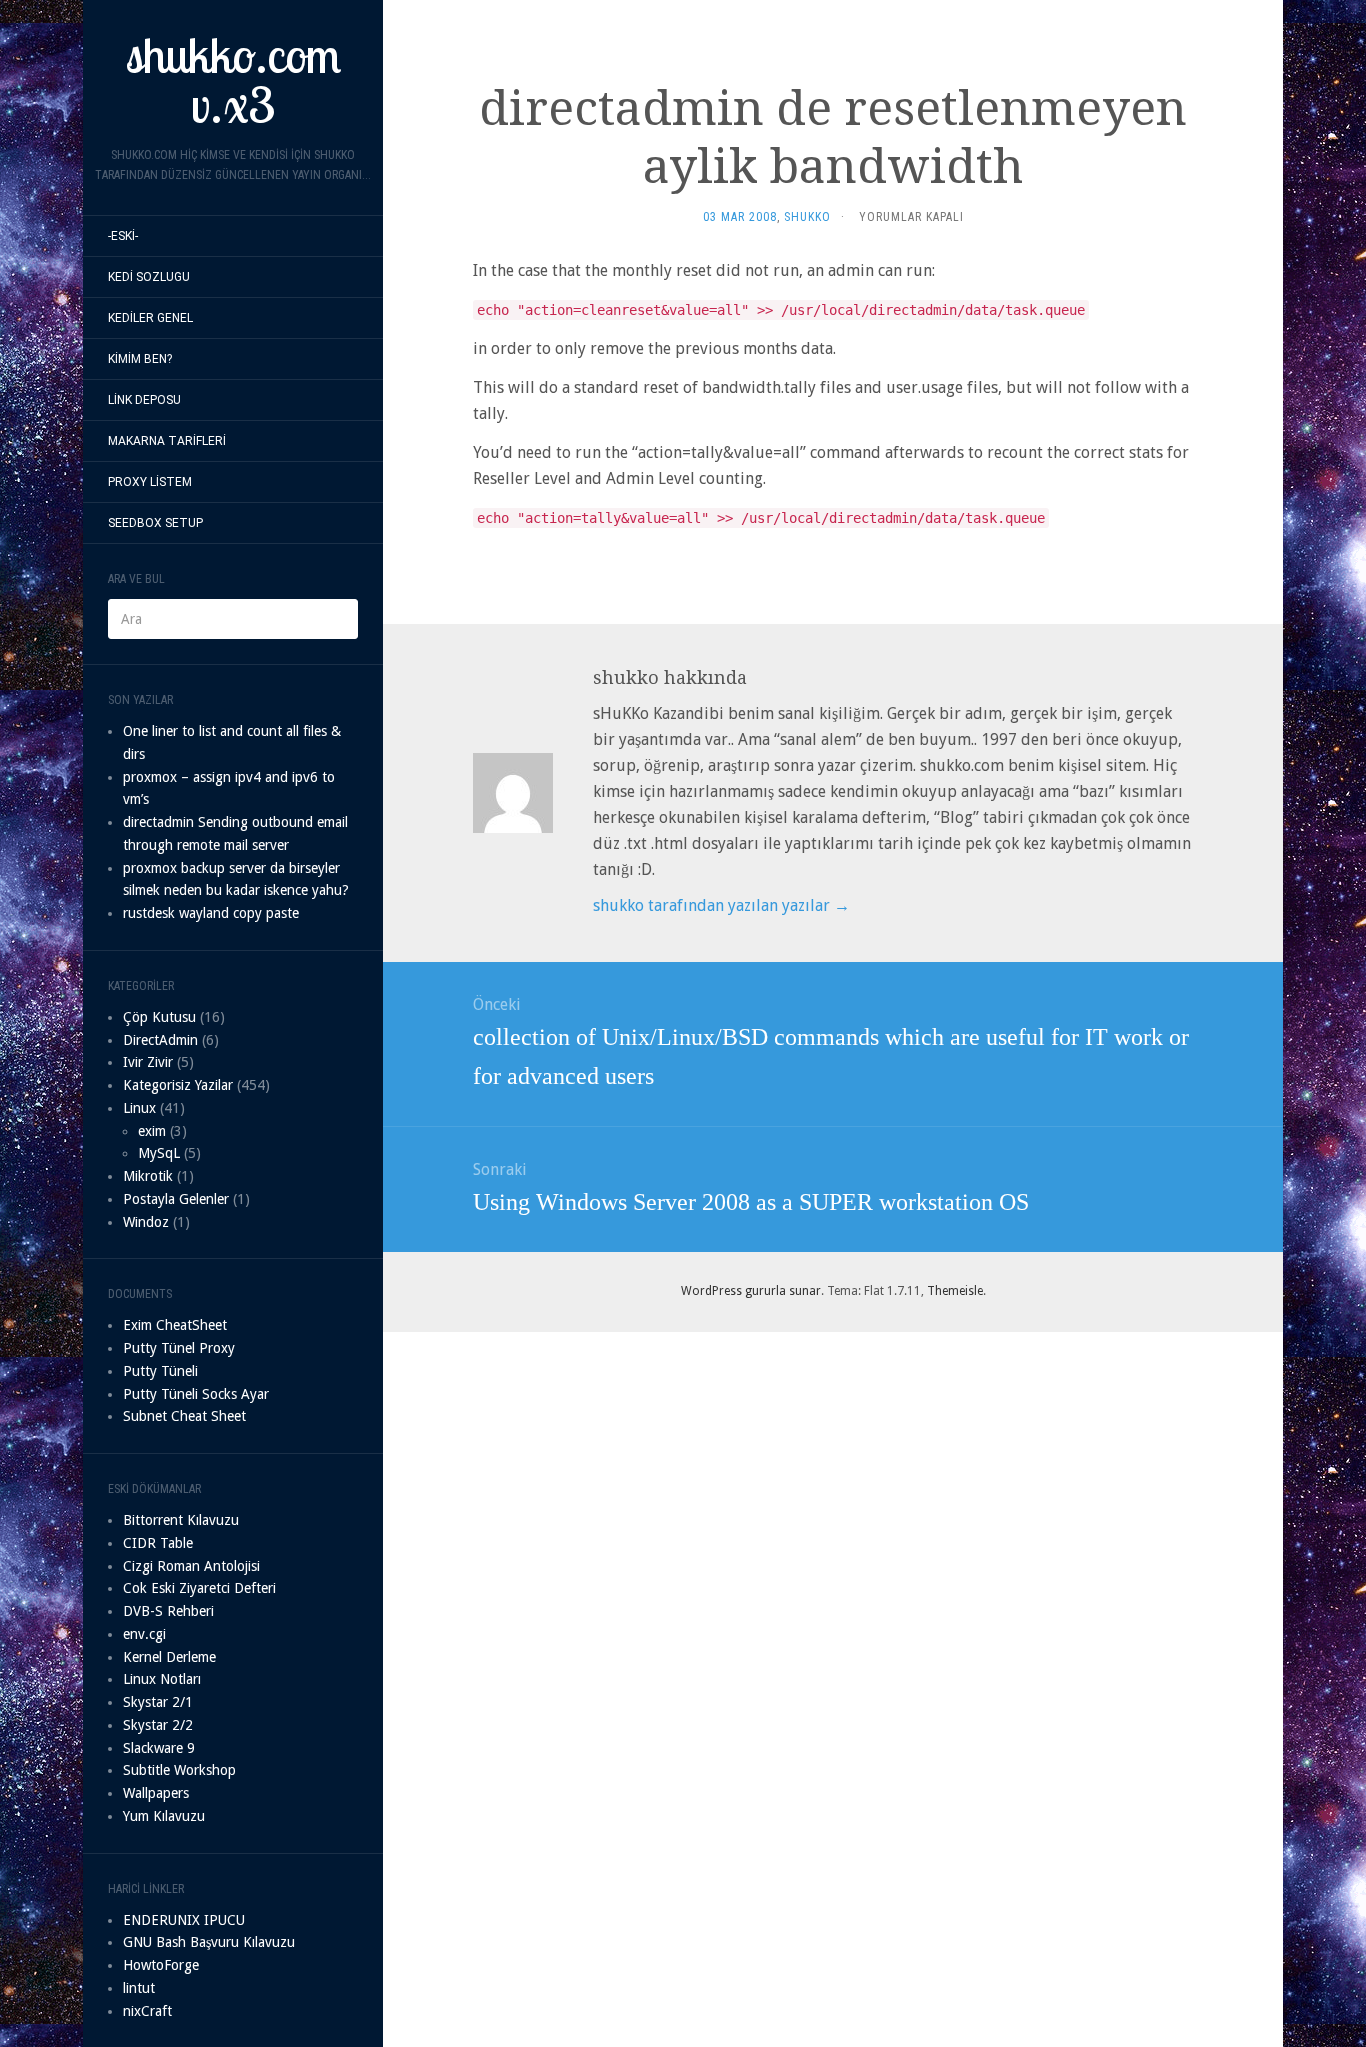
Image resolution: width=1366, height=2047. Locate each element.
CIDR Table (158, 1543)
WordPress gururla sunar (751, 1291)
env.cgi (144, 1634)
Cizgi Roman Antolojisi (191, 1566)
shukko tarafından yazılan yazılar (721, 905)
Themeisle (955, 1291)
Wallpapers (156, 1793)
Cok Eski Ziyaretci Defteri (199, 1588)
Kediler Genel (150, 318)
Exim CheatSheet (175, 1325)
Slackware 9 (159, 1748)
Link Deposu (144, 400)
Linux (139, 1108)
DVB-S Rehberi (168, 1611)
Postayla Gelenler (176, 1199)
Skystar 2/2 (158, 1725)
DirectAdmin (160, 1040)
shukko (807, 217)
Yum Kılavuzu (164, 1816)
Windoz (146, 1222)
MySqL (159, 1153)
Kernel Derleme (169, 1657)
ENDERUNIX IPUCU (184, 1920)
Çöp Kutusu (159, 1017)
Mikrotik (148, 1176)
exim (152, 1131)
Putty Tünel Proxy (179, 1348)
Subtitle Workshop (179, 1770)
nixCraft (147, 2011)
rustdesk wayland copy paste (211, 913)
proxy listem (150, 482)
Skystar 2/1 (158, 1702)
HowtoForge (161, 1965)
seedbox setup (155, 523)
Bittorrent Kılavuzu (181, 1520)
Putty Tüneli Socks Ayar (196, 1394)
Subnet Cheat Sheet (184, 1416)
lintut (139, 1988)
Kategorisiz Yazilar (178, 1085)
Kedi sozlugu (149, 277)
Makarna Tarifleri (167, 441)
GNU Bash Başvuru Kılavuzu (209, 1942)
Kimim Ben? (140, 359)
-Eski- (123, 236)
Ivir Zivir (148, 1062)
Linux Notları (162, 1679)
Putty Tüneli (160, 1371)
